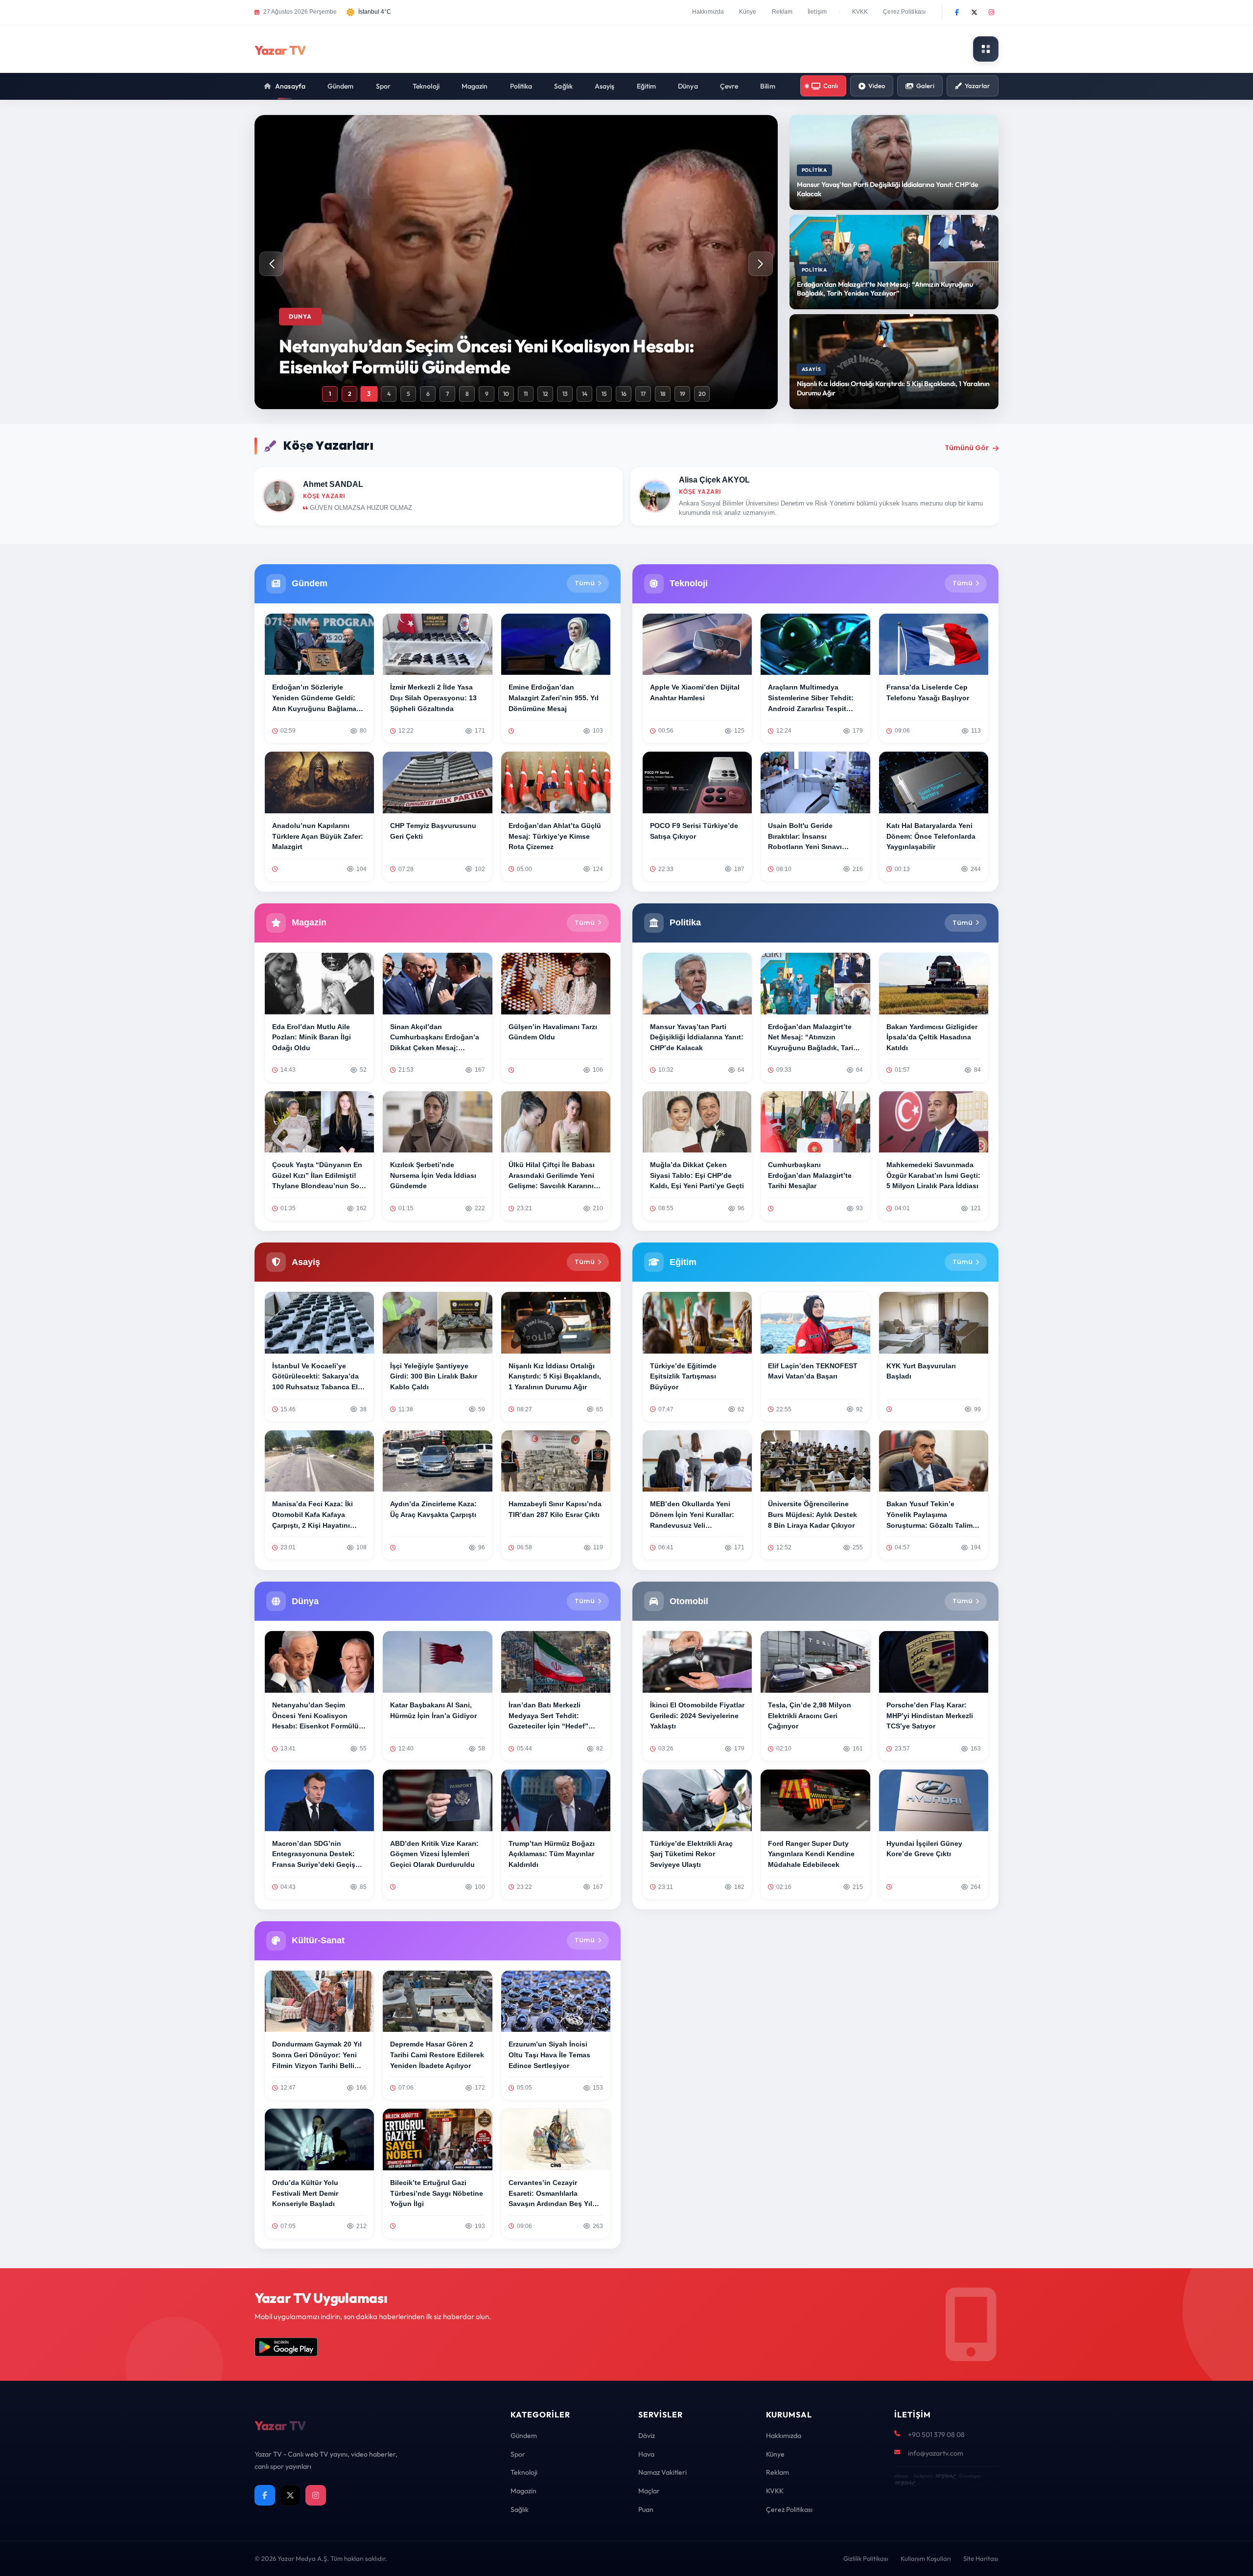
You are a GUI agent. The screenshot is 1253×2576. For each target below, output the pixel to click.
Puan (646, 2509)
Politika (521, 86)
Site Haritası (981, 2558)
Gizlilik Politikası (866, 2558)
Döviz (647, 2436)
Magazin (475, 86)
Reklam (782, 12)
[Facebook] (957, 12)
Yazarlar (977, 86)
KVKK (860, 12)
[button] (761, 264)
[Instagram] (991, 12)
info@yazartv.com (936, 2453)
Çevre (729, 86)
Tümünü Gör (967, 448)
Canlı (831, 86)
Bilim (768, 86)
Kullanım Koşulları (926, 2558)
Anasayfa (290, 86)
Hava (646, 2454)
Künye (748, 12)
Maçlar (649, 2491)
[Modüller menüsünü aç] (986, 49)
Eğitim (647, 86)
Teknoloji (426, 86)
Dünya (688, 86)
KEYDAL (945, 2476)
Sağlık (563, 86)
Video (877, 86)
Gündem (341, 86)
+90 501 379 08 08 (936, 2435)
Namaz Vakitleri (662, 2472)
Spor (383, 86)
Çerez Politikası (904, 12)
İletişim (817, 12)
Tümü (585, 583)
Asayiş (605, 86)
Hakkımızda (708, 12)
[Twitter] (974, 12)
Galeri (925, 86)
